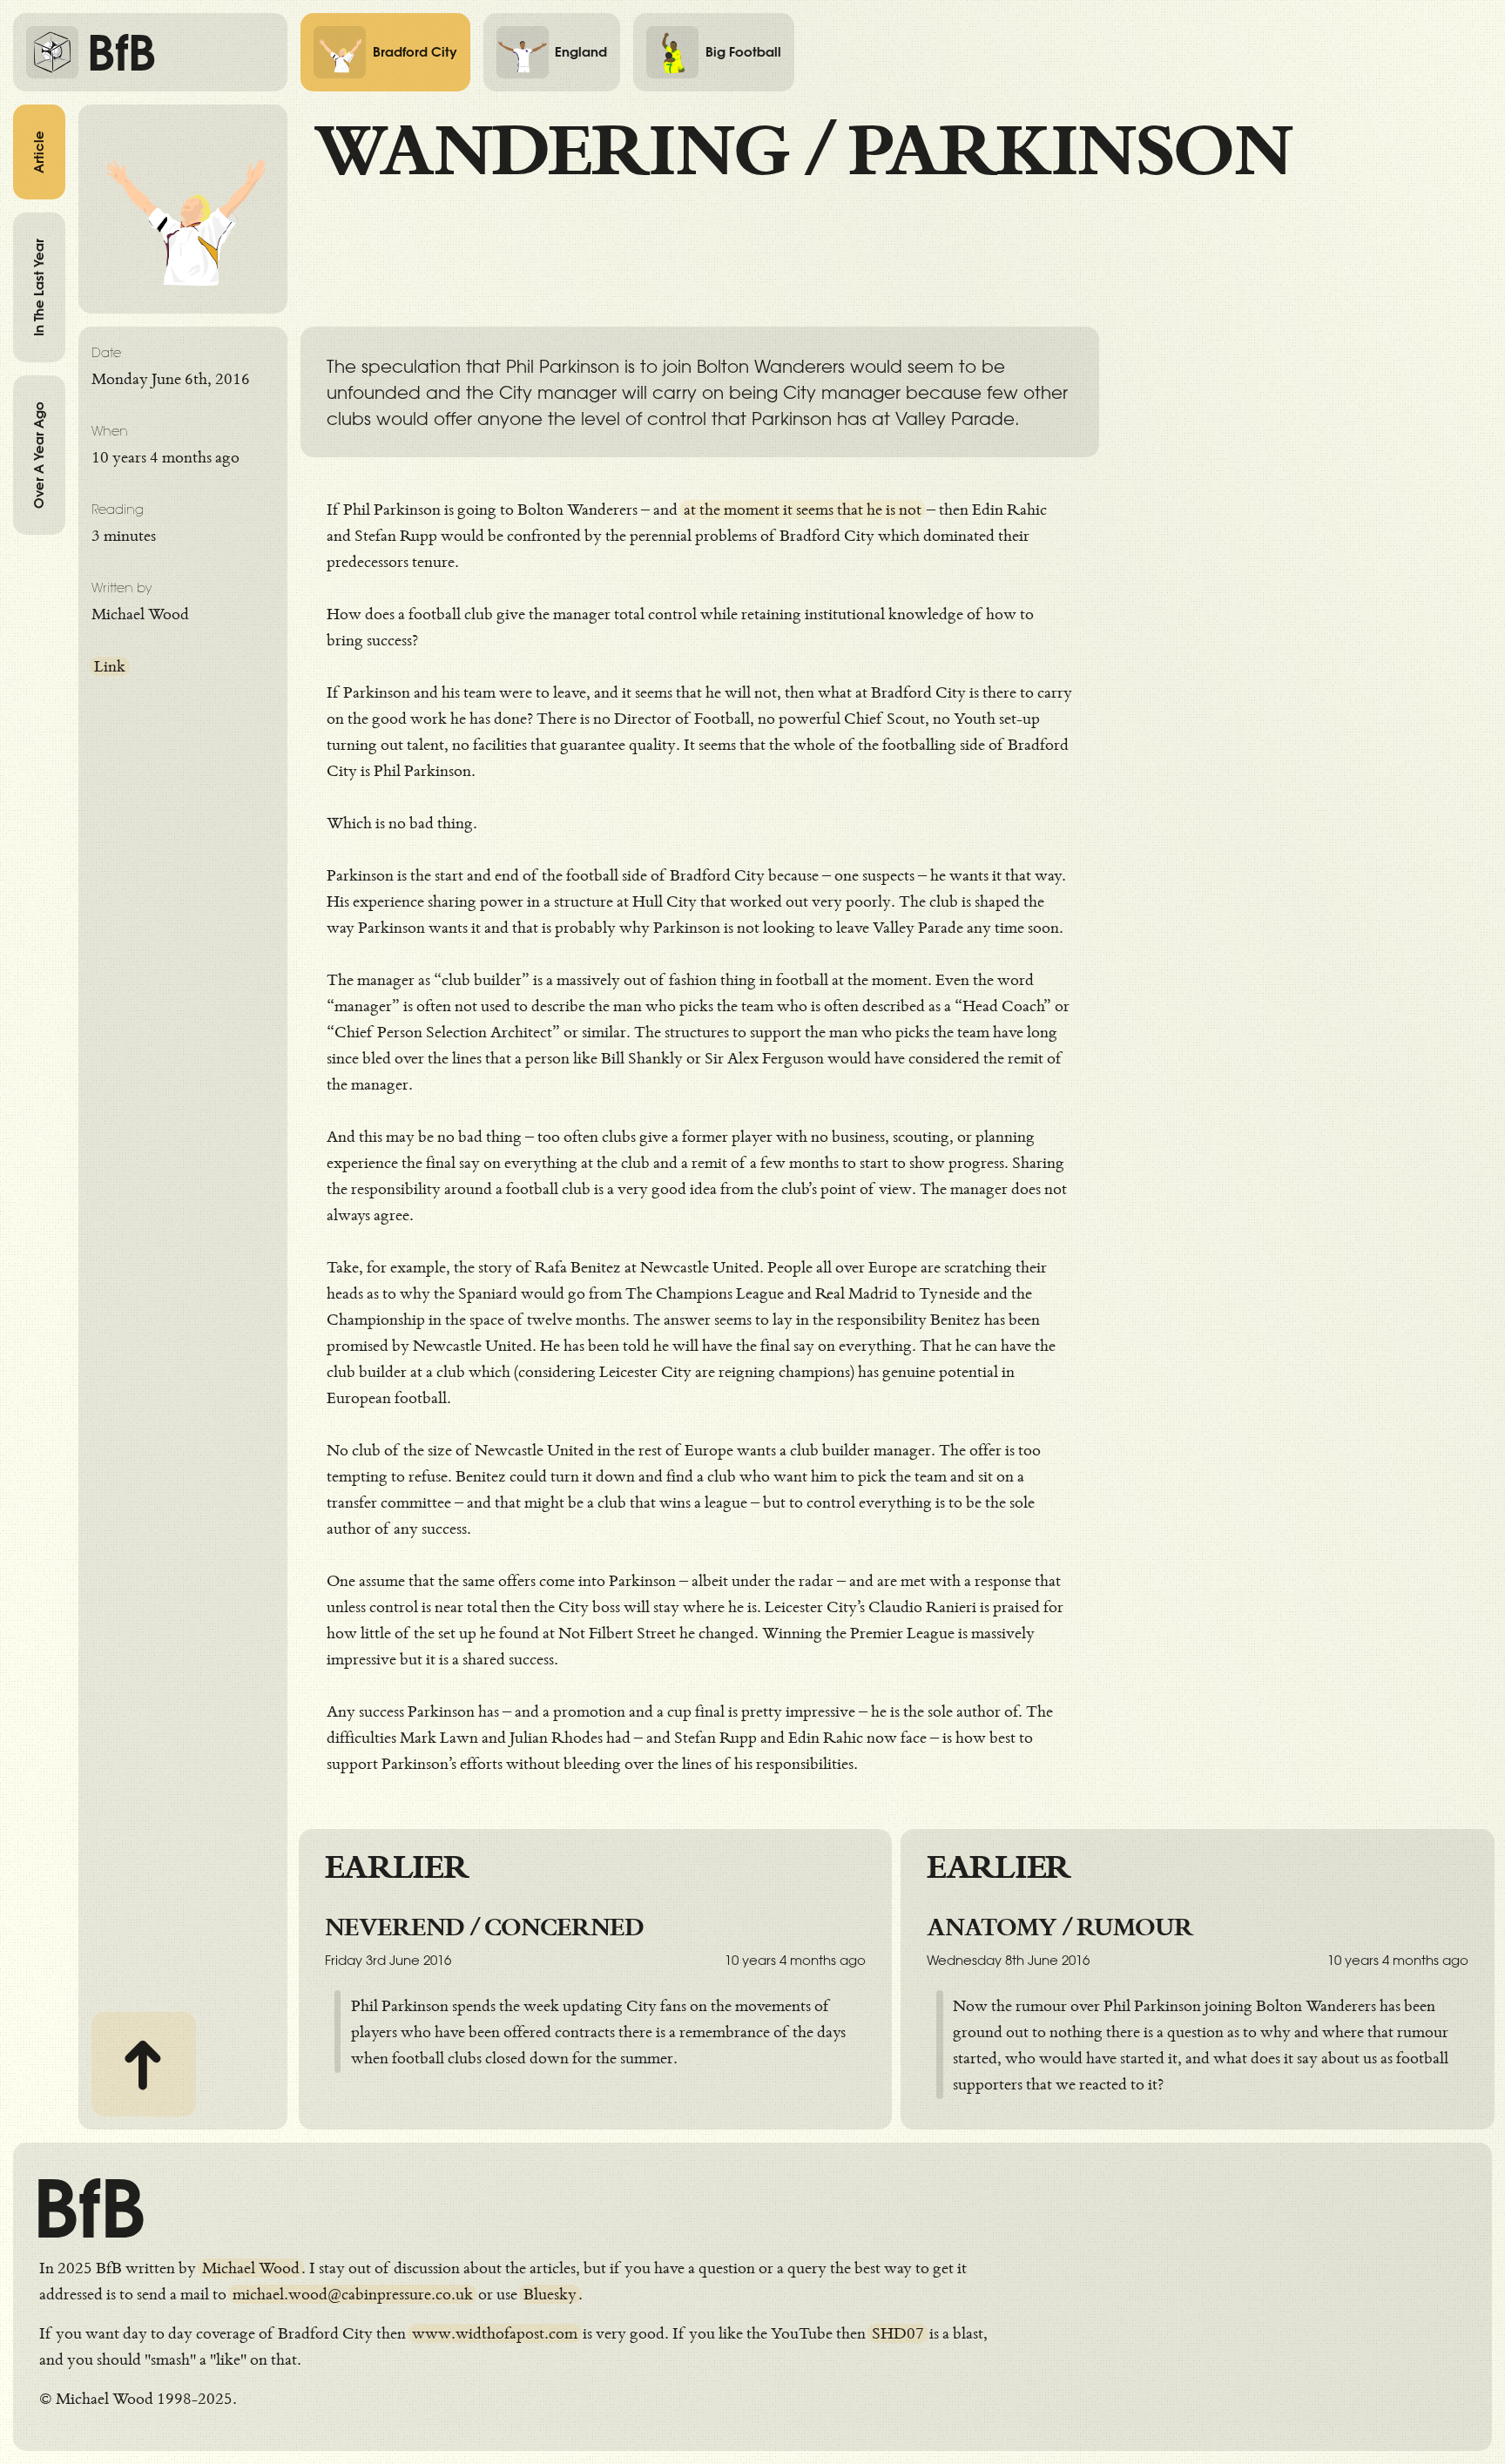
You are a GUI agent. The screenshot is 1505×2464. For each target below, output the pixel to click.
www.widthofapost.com (495, 2333)
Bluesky (550, 2294)
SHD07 (898, 2333)
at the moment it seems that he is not (803, 510)
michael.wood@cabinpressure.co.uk (353, 2294)
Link (110, 666)
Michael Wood (251, 2268)
